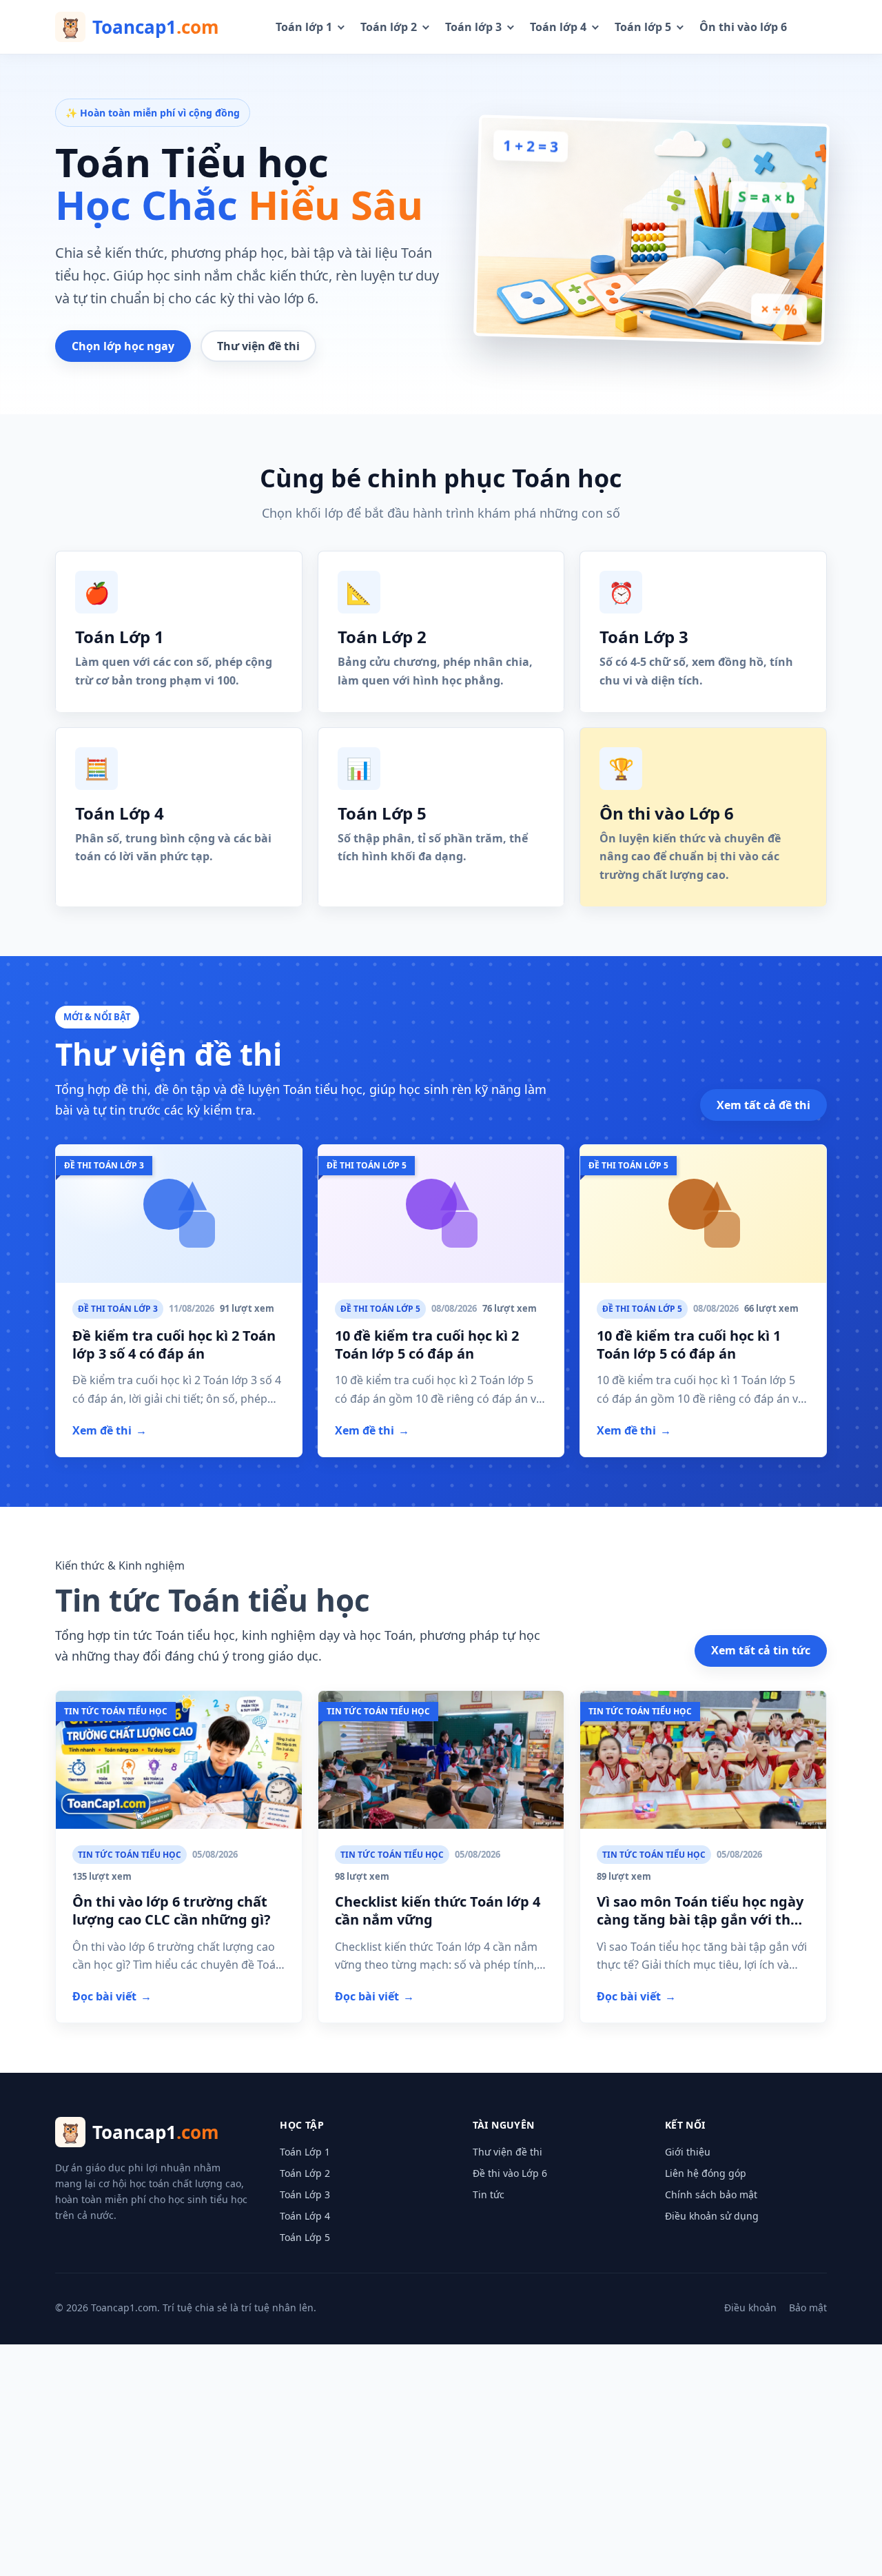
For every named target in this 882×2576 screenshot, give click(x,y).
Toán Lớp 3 (305, 2194)
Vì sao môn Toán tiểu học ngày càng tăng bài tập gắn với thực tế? (702, 1920)
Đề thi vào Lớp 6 (510, 2173)
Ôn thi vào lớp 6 (743, 27)
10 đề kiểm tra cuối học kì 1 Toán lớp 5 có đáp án (689, 1345)
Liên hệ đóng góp (706, 2173)
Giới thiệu (688, 2152)
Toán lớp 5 (643, 27)
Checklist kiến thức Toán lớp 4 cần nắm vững (438, 1910)
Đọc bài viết (112, 1996)
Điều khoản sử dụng (712, 2216)
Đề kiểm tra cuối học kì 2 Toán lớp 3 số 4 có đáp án (174, 1345)
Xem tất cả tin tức (761, 1650)
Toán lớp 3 (473, 27)
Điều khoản (750, 2308)
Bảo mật (808, 2308)
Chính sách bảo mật (711, 2194)
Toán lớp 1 (304, 27)
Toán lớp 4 (558, 27)
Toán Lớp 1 (305, 2152)
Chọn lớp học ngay (123, 346)
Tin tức (489, 2194)
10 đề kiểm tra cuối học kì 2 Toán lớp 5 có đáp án (427, 1345)
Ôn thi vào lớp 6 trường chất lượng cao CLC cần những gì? (172, 1910)
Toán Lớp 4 (305, 2216)
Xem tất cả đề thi (763, 1105)
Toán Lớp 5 (305, 2237)
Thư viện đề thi (258, 346)
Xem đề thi (110, 1430)
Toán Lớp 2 (305, 2173)
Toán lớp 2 (389, 27)
